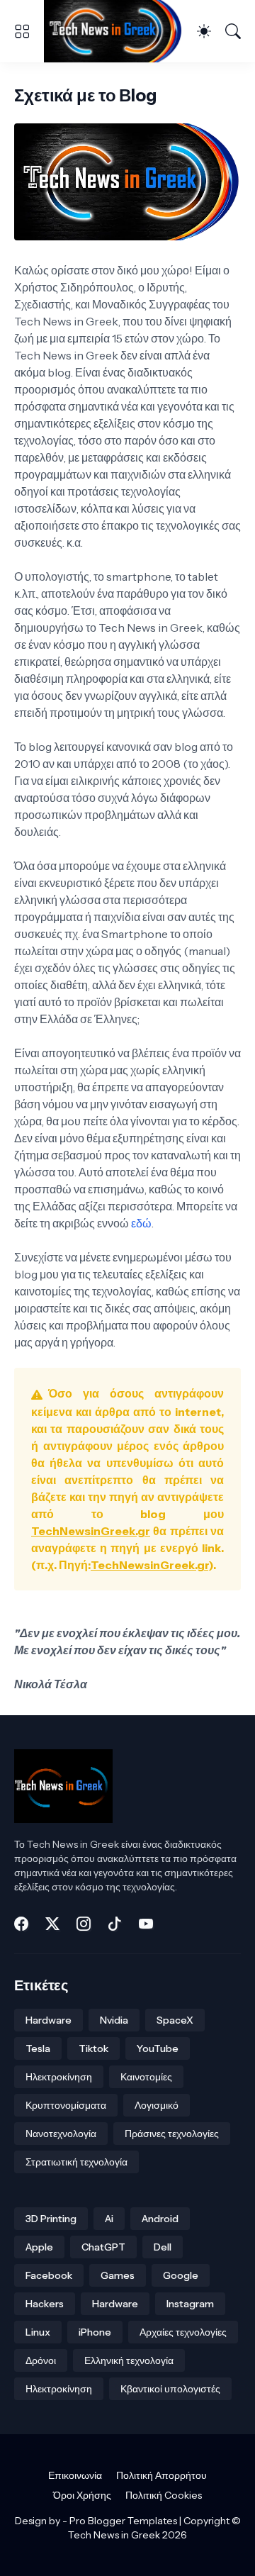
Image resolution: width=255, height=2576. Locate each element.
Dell (163, 2247)
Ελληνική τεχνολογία (129, 2360)
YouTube (158, 2048)
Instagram (190, 2304)
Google (181, 2275)
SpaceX (175, 2020)
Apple (39, 2247)
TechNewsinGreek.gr (91, 1531)
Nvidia (114, 2020)
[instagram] (84, 1924)
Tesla (38, 2048)
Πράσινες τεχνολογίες (172, 2134)
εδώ (141, 1223)
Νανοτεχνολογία (61, 2134)
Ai (109, 2219)
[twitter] (52, 1924)
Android (160, 2219)
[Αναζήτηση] (233, 31)
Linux (38, 2332)
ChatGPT (103, 2247)
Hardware (49, 2020)
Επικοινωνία (75, 2475)
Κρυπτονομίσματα (66, 2105)
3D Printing (51, 2219)
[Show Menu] (22, 31)
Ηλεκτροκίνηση (59, 2077)
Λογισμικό (157, 2105)
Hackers (45, 2304)
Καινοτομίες (146, 2077)
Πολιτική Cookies (164, 2495)
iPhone (95, 2332)
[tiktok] (115, 1924)
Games (118, 2275)
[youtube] (146, 1924)
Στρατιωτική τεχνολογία (76, 2162)
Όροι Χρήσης (82, 2495)
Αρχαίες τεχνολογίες (183, 2332)
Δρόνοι (41, 2360)
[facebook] (21, 1924)
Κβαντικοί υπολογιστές (170, 2389)
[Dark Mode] (204, 31)
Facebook (49, 2275)
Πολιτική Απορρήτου (161, 2475)
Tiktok (93, 2048)
